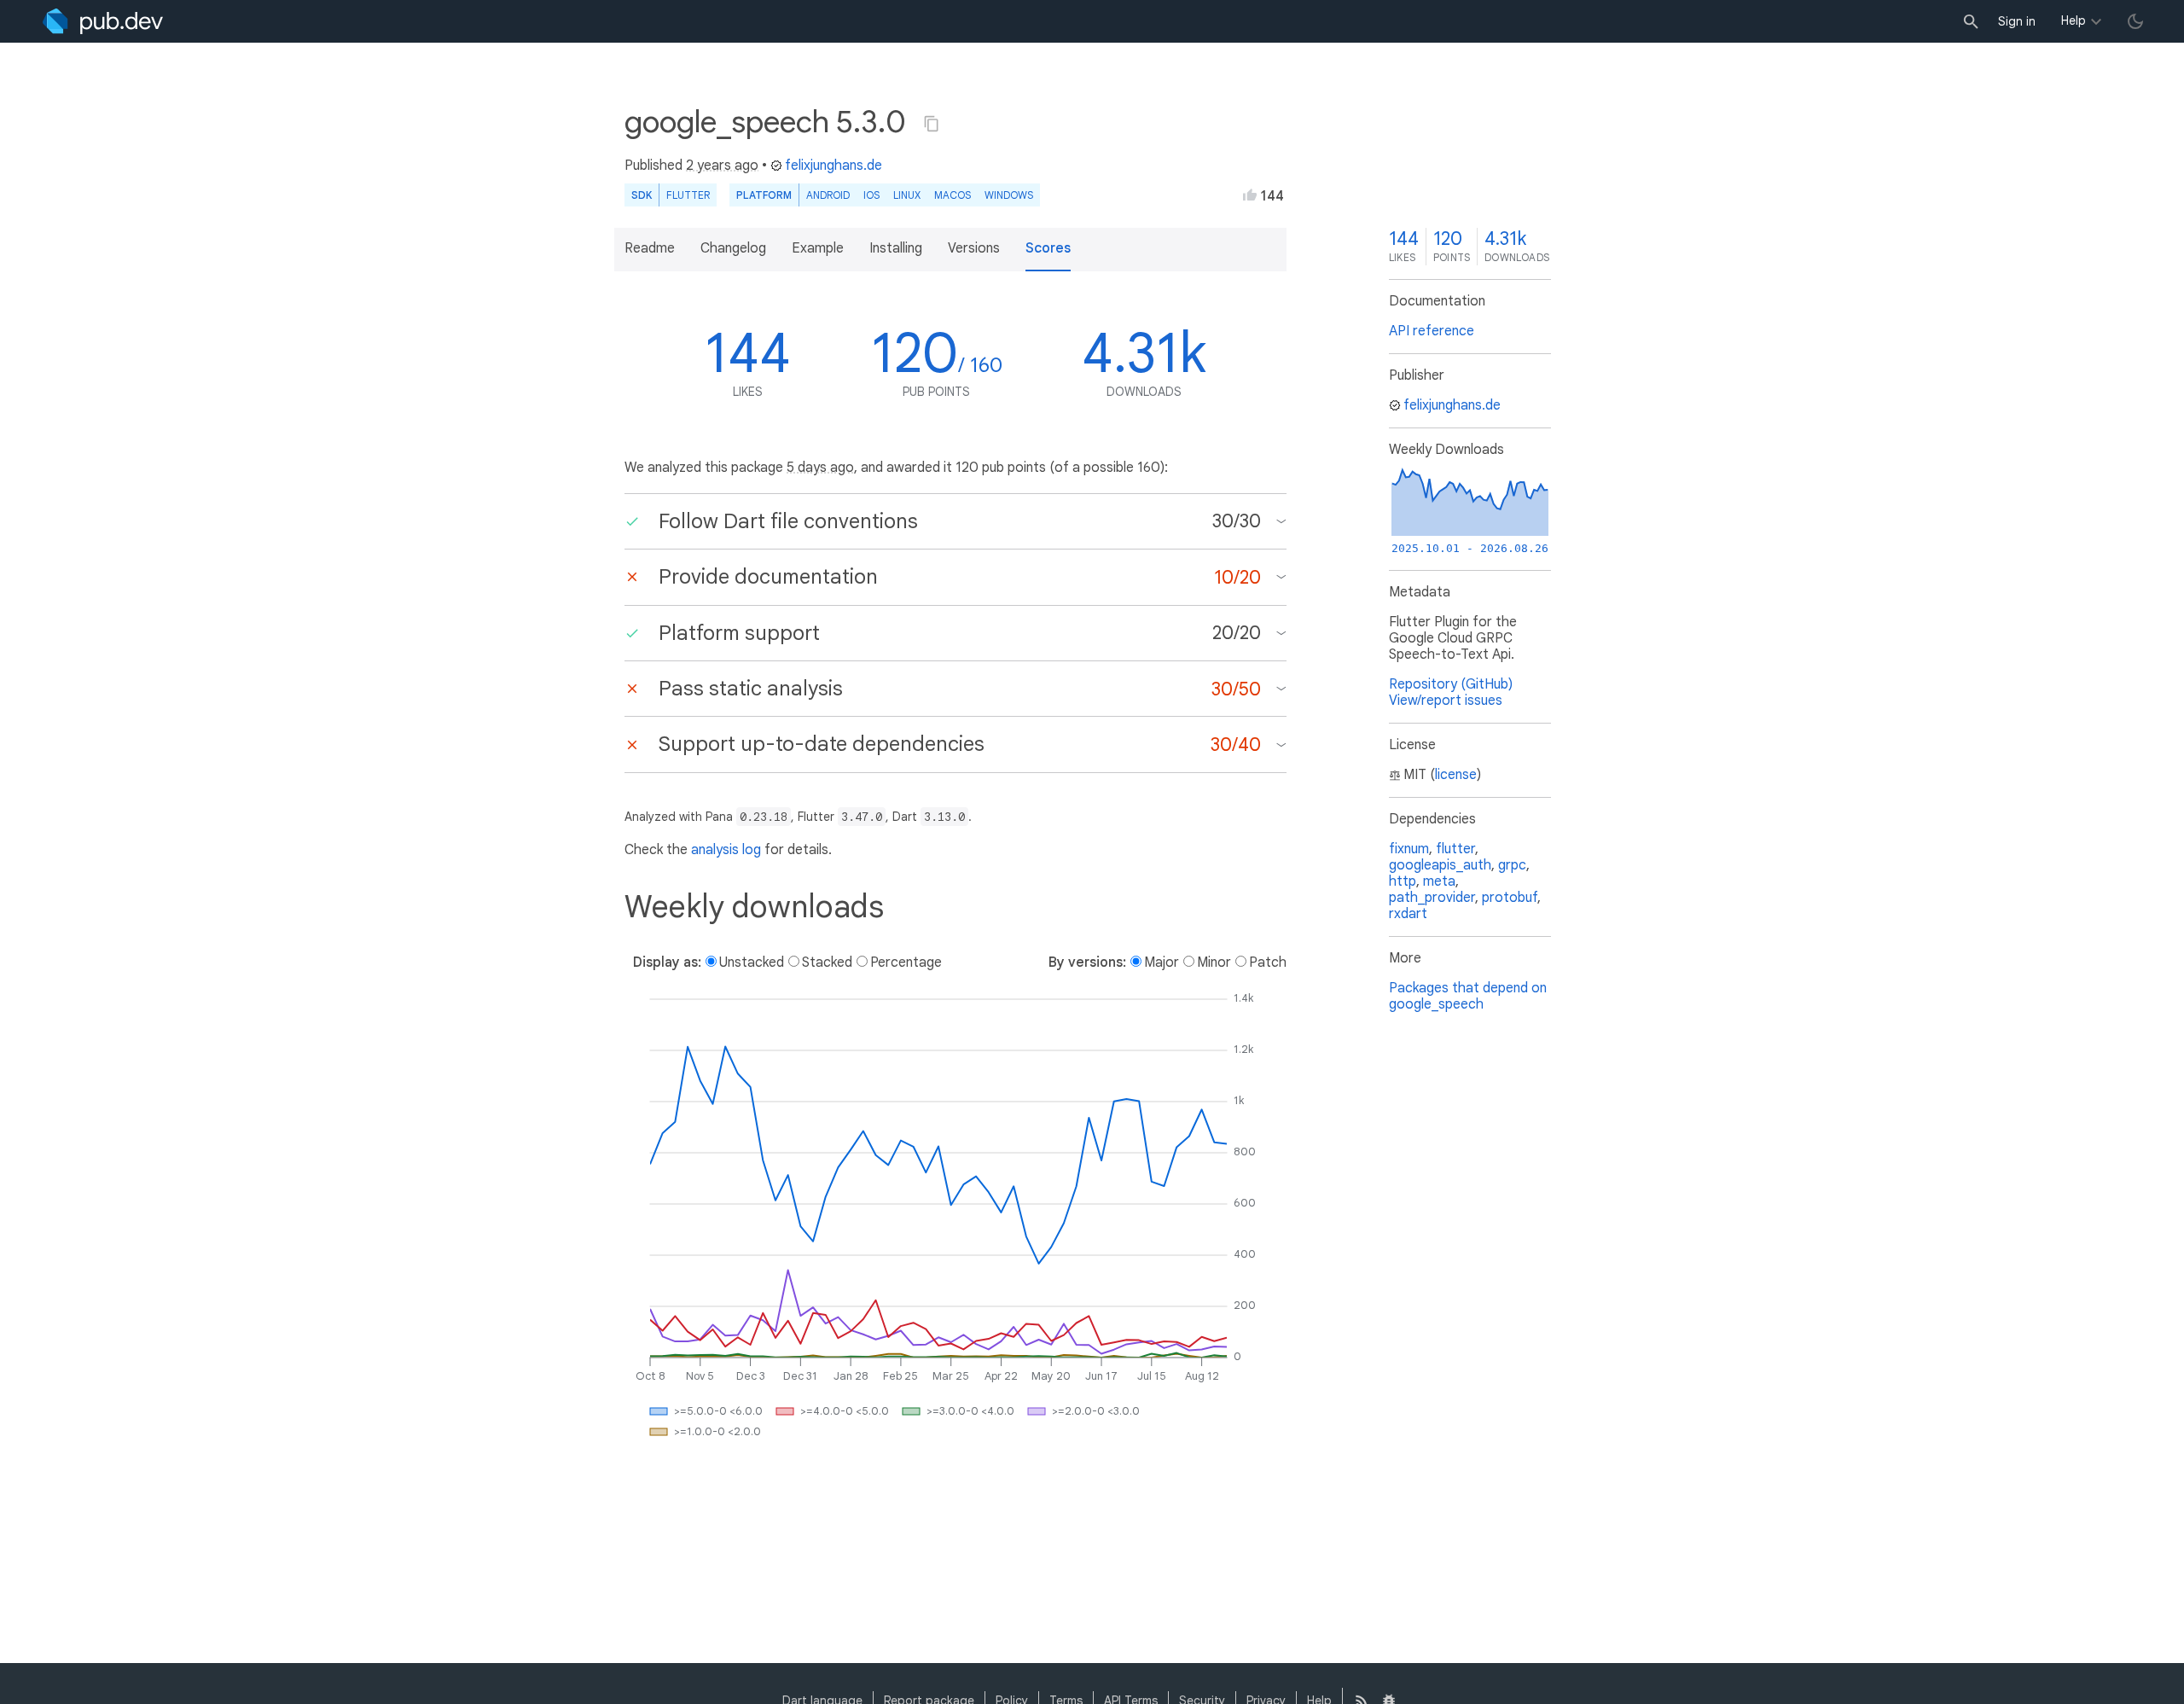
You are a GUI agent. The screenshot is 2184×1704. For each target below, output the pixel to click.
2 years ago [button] (722, 166)
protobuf (1510, 898)
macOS (953, 195)
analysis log (726, 850)
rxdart (1408, 914)
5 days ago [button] (820, 468)
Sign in (2017, 21)
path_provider (1432, 898)
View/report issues (1446, 701)
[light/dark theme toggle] (2135, 21)
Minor (1214, 962)
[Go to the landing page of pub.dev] (103, 21)
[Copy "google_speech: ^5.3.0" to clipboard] (932, 124)
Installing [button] (896, 248)
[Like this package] (1250, 195)
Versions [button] (974, 248)
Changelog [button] (733, 248)
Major (1162, 962)
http (1403, 881)
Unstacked (752, 962)
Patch (1268, 962)
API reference (1432, 331)
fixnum (1409, 849)
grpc (1512, 865)
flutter (1455, 849)
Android (828, 195)
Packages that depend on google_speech (1468, 996)
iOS (871, 195)
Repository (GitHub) (1451, 684)
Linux (907, 195)
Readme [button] (650, 248)
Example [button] (818, 248)
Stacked (827, 962)
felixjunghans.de (834, 166)
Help (2074, 20)
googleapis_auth (1440, 865)
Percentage (906, 962)
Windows (1009, 195)
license (1456, 775)
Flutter (688, 195)
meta (1439, 881)
